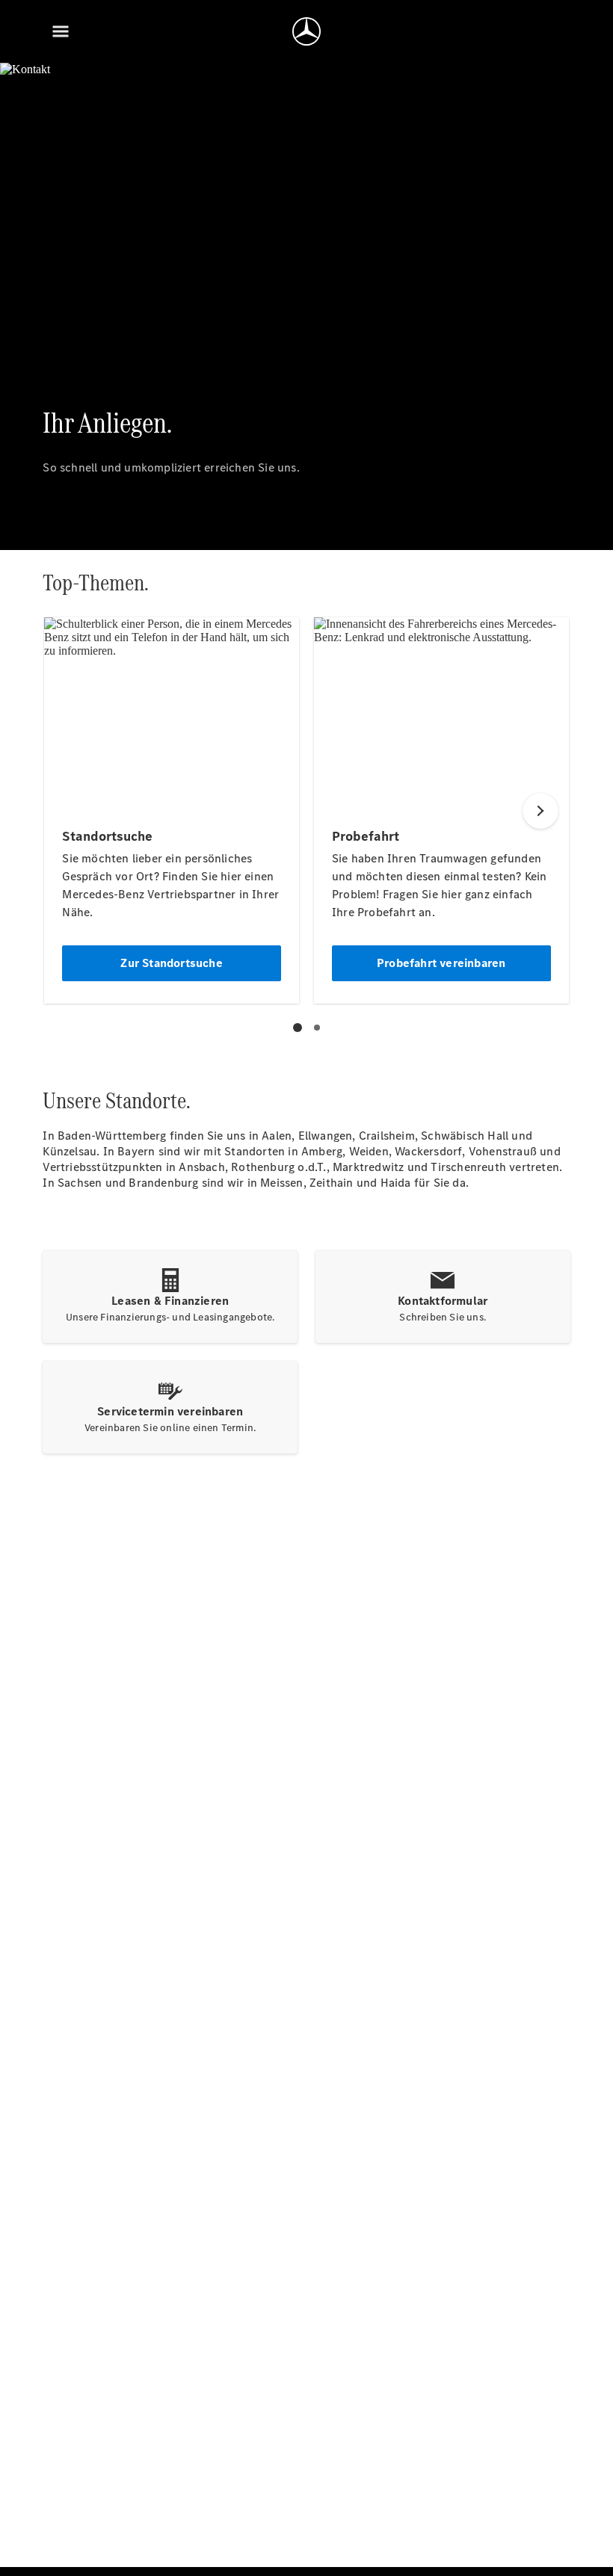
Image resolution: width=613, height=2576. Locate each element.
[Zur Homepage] (306, 31)
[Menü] (61, 31)
